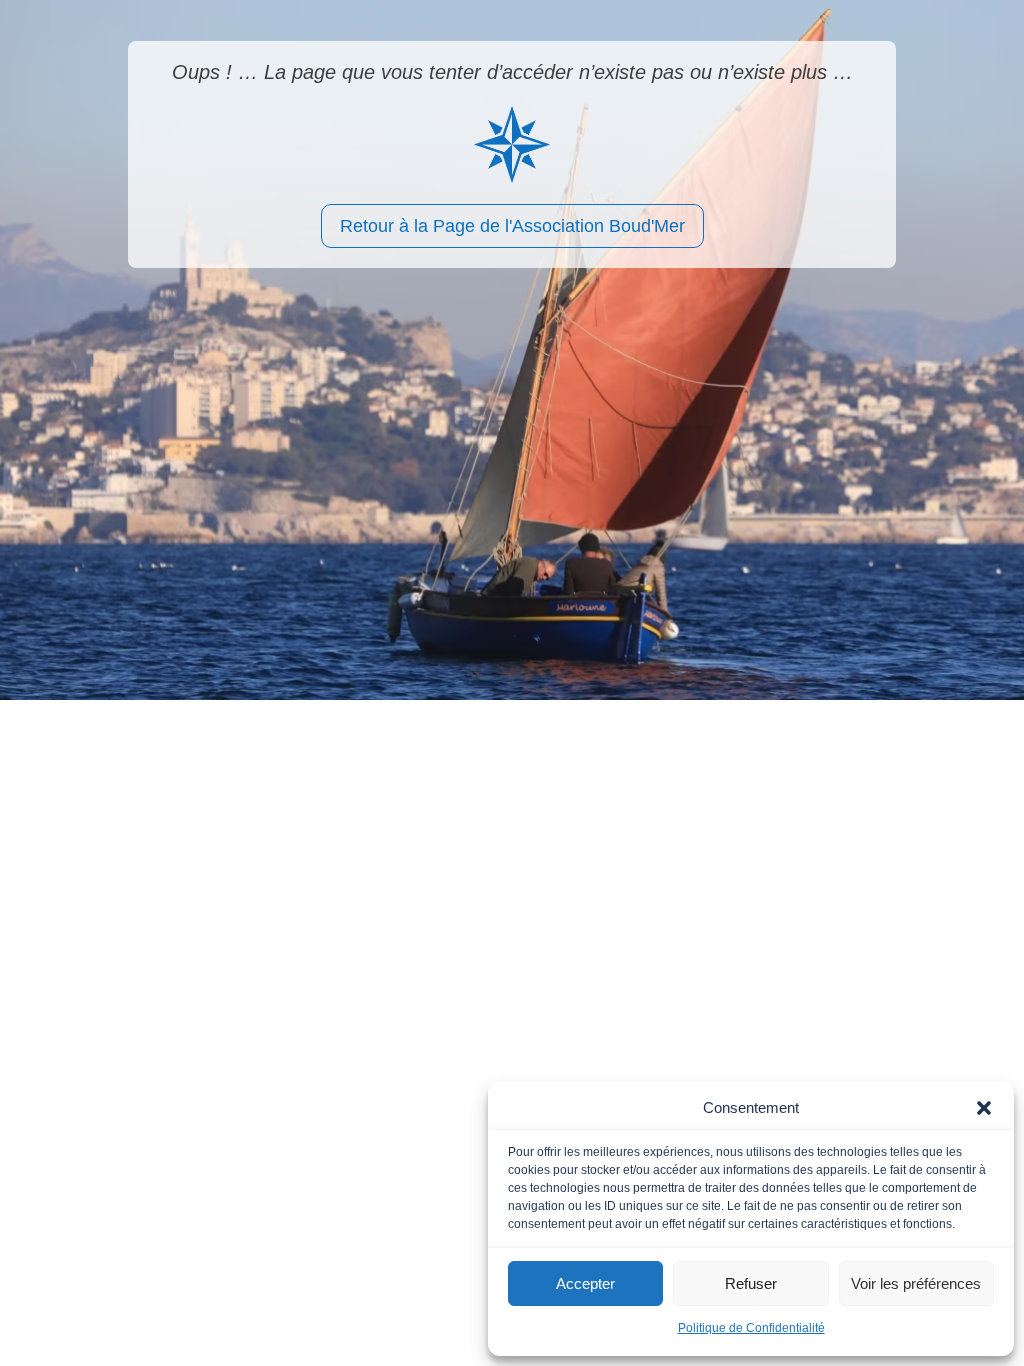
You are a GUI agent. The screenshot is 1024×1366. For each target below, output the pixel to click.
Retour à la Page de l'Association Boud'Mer (512, 226)
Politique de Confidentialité (751, 1328)
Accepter (585, 1283)
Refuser (751, 1283)
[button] (984, 1108)
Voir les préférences (916, 1283)
